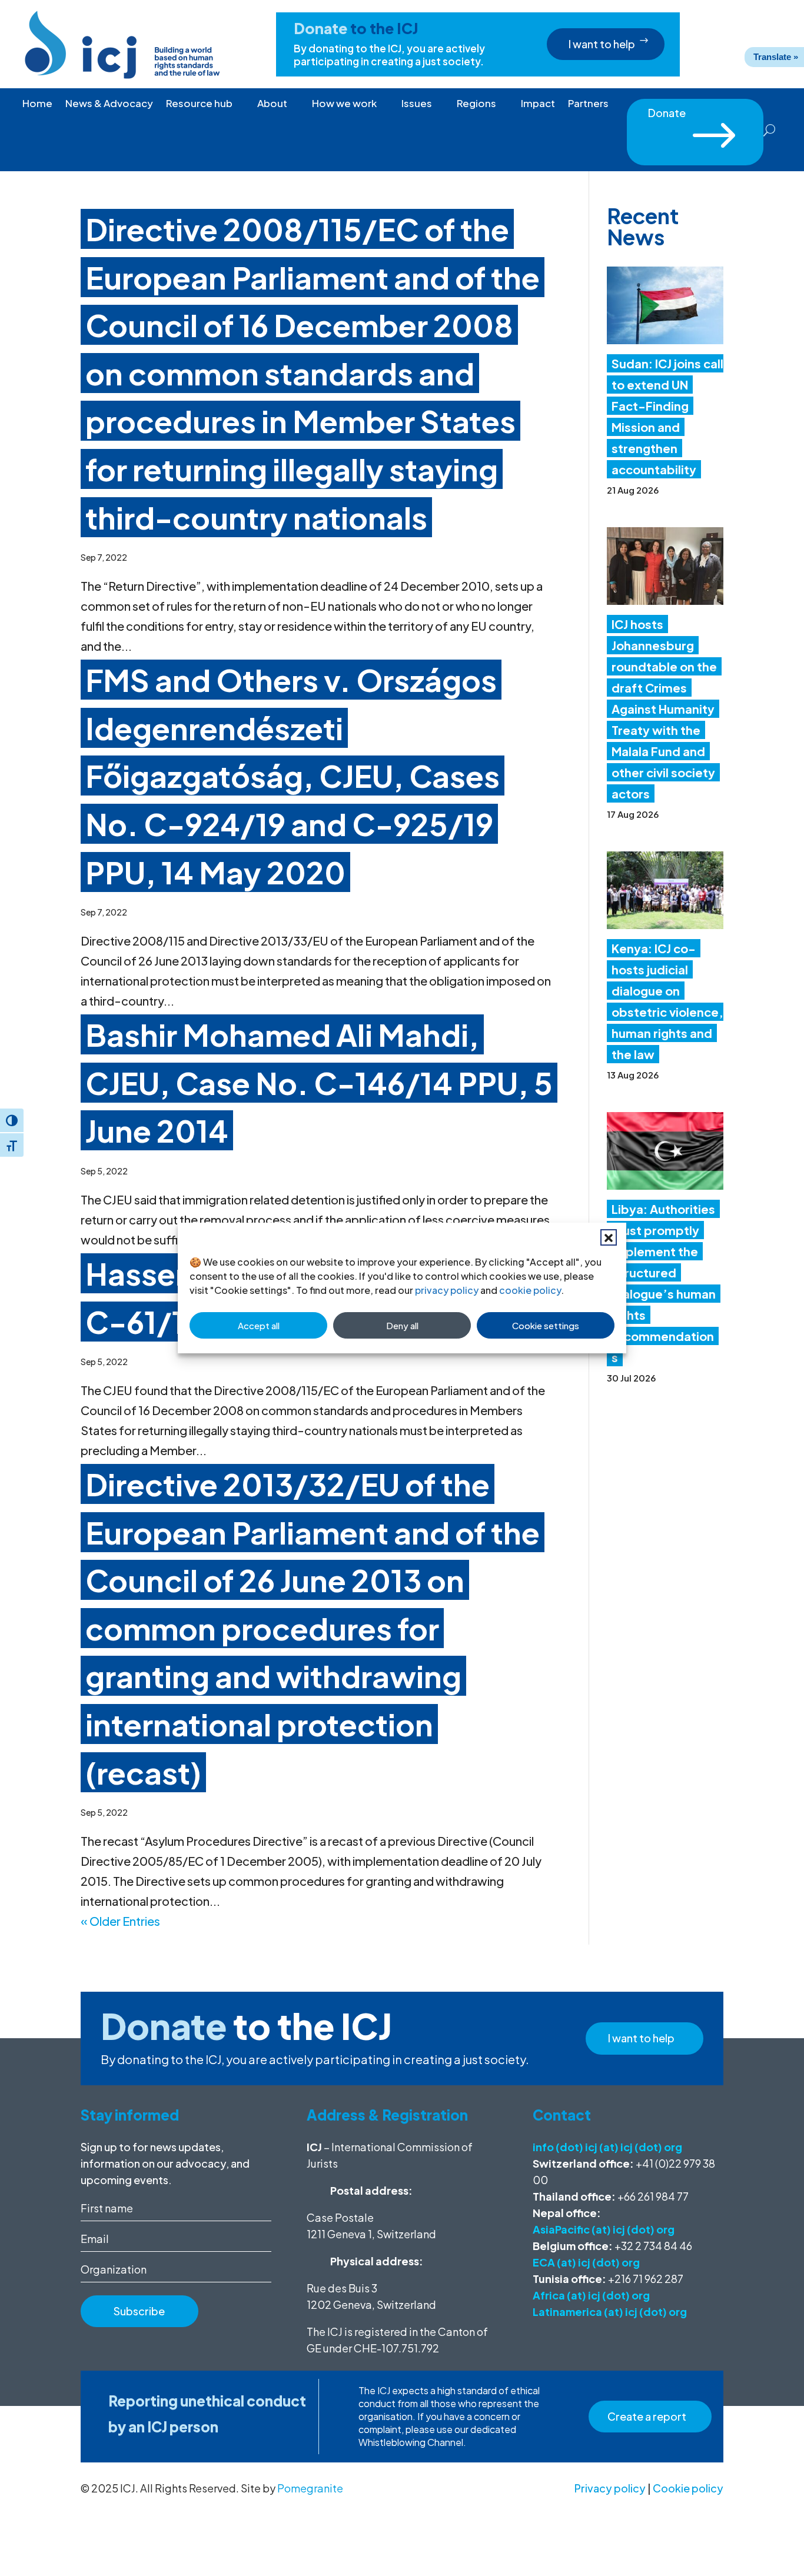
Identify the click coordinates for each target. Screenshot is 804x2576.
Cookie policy (688, 2488)
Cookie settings (546, 1325)
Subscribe (139, 2311)
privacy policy (447, 1290)
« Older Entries (120, 1921)
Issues (417, 104)
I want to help (602, 44)
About (272, 104)
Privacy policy (610, 2488)
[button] (609, 1237)
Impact (538, 104)
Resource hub (199, 104)
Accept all (259, 1325)
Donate (695, 117)
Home (37, 104)
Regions (476, 104)
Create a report (647, 2416)
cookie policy (530, 1290)
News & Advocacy (109, 104)
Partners (588, 104)
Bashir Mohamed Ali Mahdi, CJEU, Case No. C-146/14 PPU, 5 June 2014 (319, 1082)
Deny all (402, 1325)
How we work (344, 104)
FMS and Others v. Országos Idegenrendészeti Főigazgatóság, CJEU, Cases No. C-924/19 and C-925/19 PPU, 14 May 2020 (293, 776)
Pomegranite (310, 2488)
